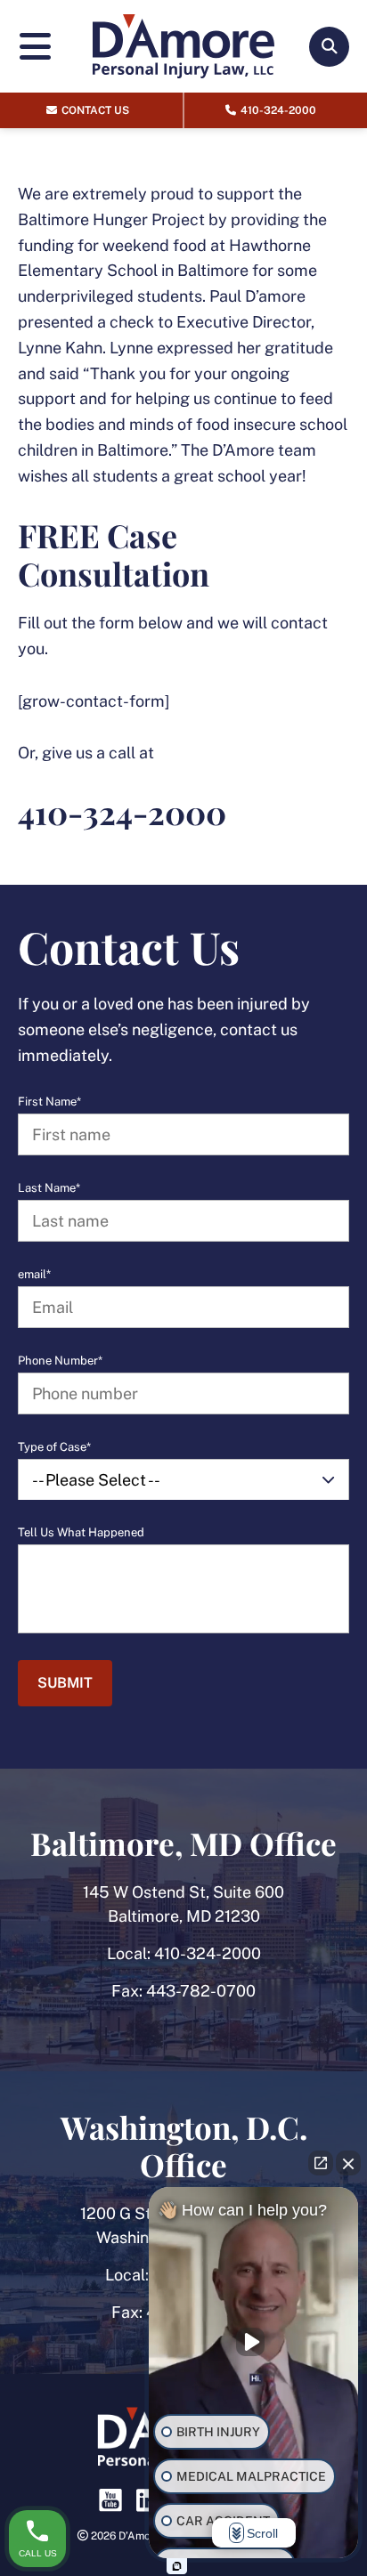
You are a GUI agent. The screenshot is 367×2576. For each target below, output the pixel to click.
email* (34, 1275)
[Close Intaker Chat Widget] (348, 2163)
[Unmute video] (254, 2342)
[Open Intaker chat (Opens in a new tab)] (177, 2566)
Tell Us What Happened (81, 1533)
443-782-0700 (201, 1991)
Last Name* (49, 1188)
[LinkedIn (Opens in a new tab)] (147, 2500)
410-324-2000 (208, 1953)
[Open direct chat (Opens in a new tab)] (321, 2163)
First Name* (49, 1102)
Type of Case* (54, 1447)
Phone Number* (60, 1361)
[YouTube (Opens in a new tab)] (110, 2500)
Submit (65, 1683)
